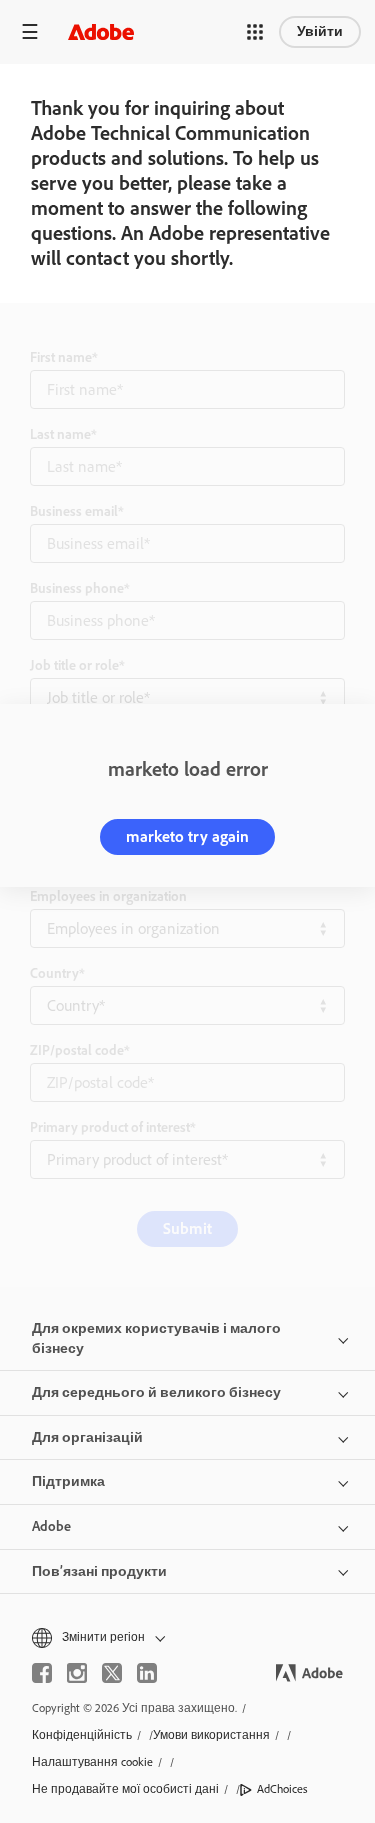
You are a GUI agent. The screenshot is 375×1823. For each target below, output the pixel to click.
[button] (255, 32)
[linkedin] (147, 1673)
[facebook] (42, 1673)
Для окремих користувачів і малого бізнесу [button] (156, 1338)
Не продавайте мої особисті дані (125, 1789)
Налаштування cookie (92, 1762)
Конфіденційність (82, 1735)
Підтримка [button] (68, 1481)
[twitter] (112, 1673)
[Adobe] (101, 31)
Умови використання (211, 1735)
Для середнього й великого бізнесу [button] (156, 1392)
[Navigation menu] (30, 31)
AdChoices (282, 1789)
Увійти (320, 31)
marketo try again (187, 836)
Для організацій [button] (87, 1437)
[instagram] (77, 1673)
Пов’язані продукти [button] (99, 1571)
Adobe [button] (51, 1526)
